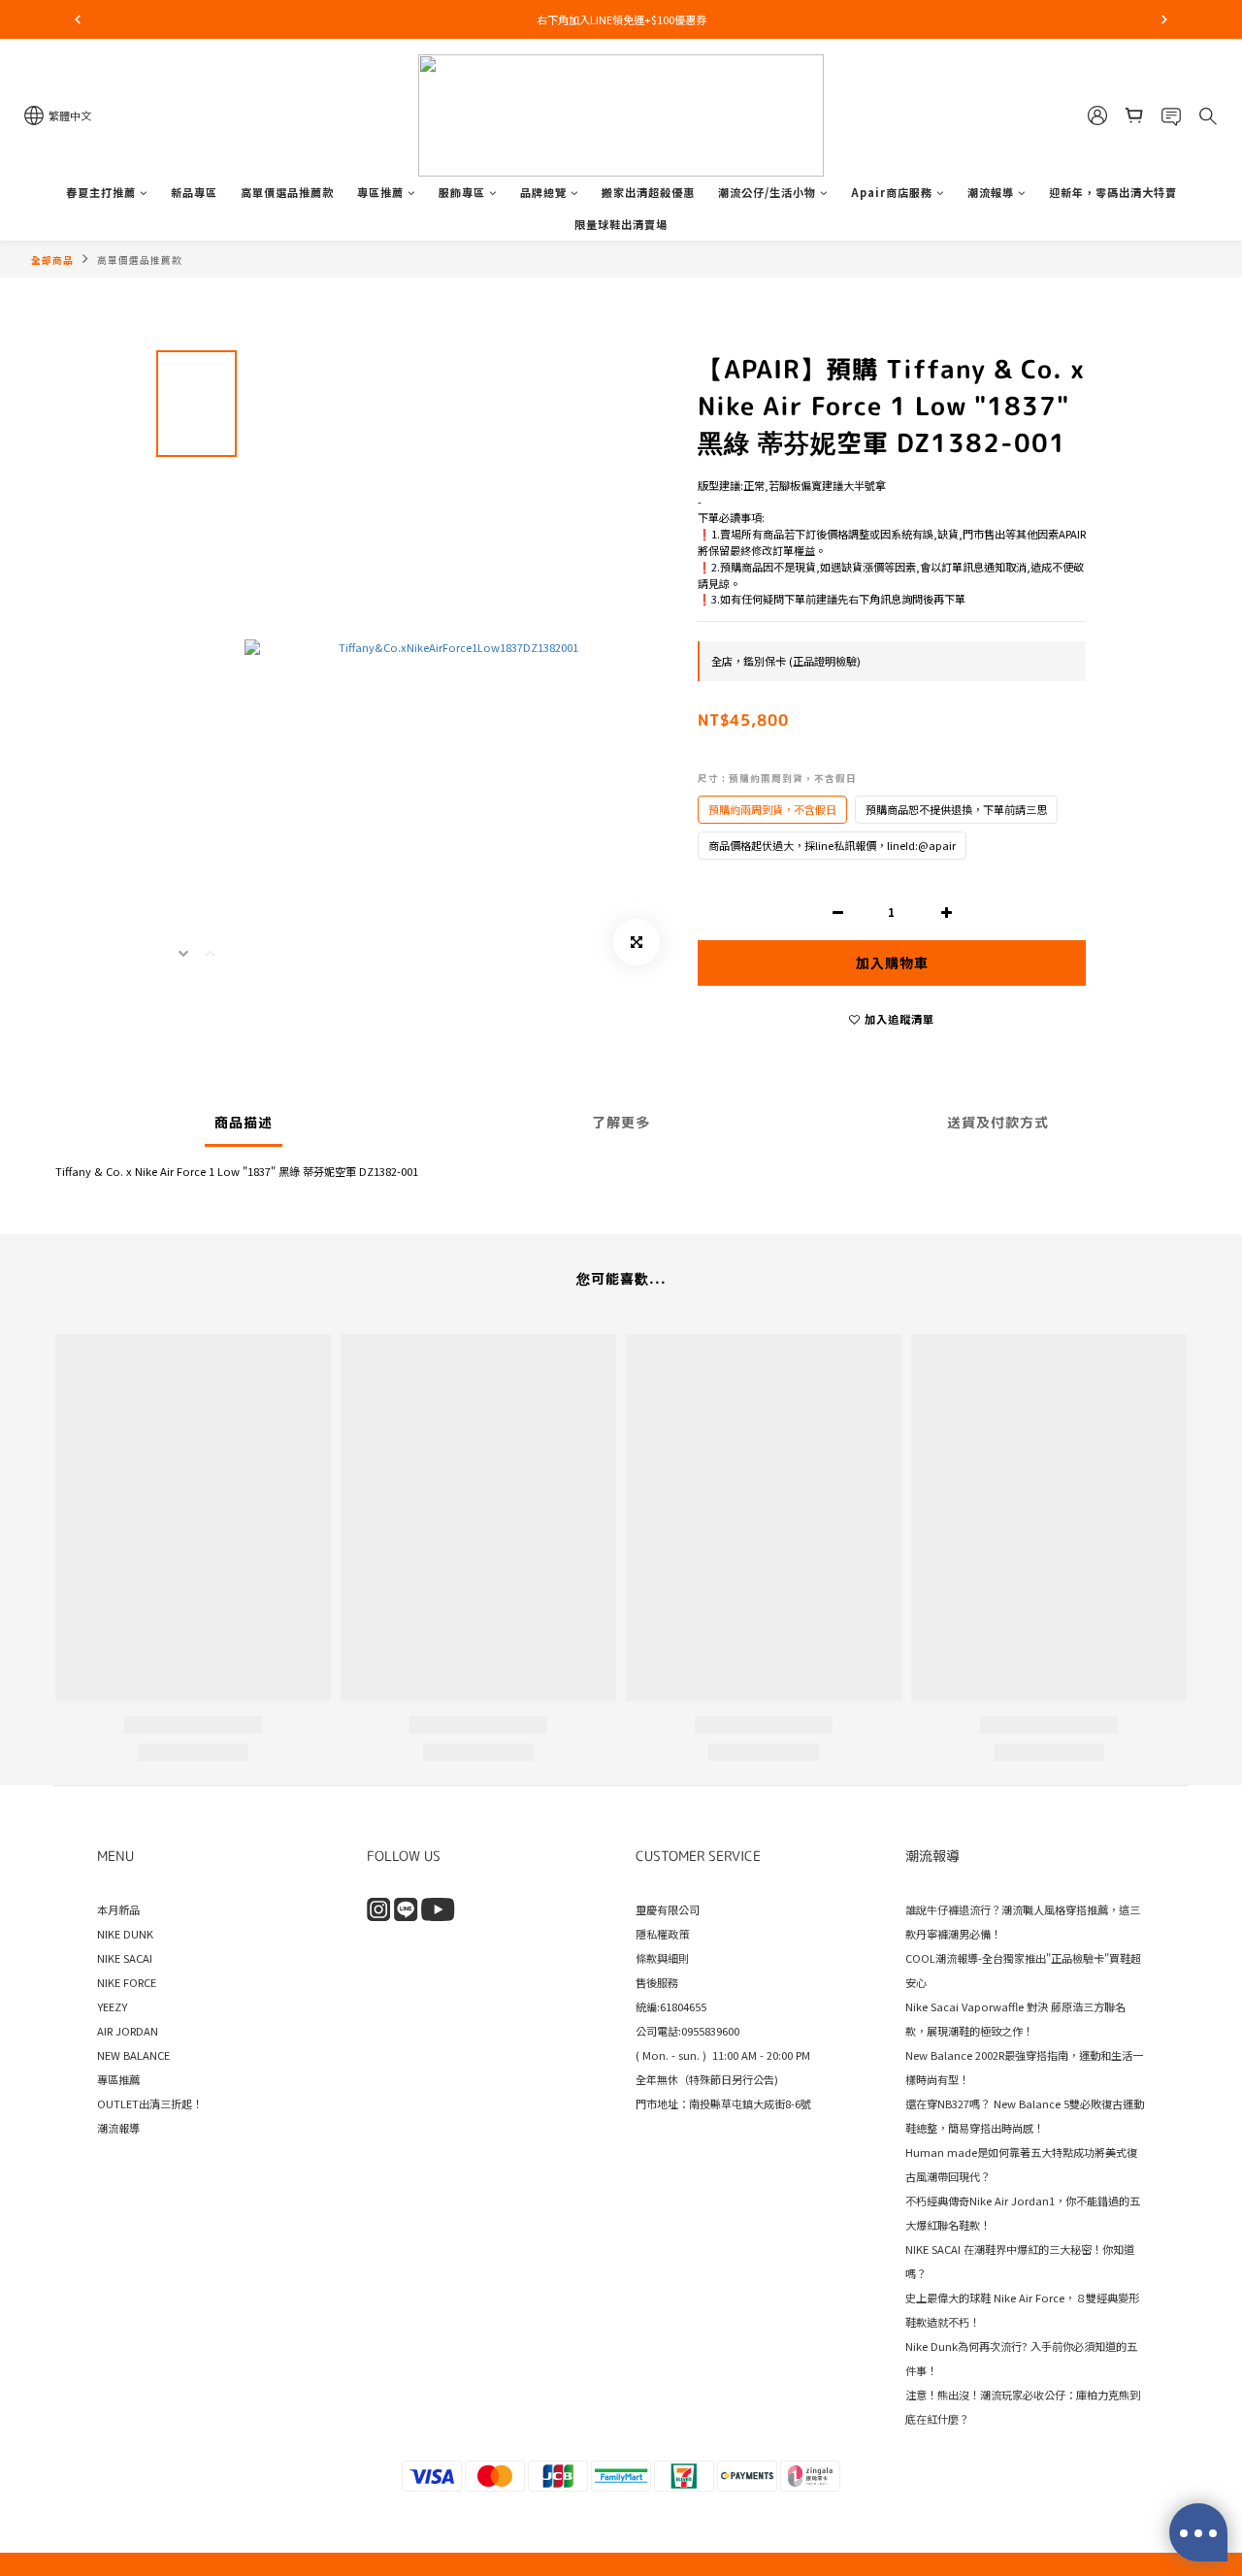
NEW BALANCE (133, 2055)
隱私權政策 (662, 1934)
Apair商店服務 (892, 192)
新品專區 (194, 192)
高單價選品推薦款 (287, 192)
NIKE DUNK (125, 1934)
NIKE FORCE (127, 1982)
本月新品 (118, 1909)
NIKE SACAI (125, 1958)
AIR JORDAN (128, 2031)
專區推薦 (380, 192)
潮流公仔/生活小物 (767, 192)
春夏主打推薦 (101, 192)
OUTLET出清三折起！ (150, 2103)
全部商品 (52, 260)
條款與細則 (662, 1958)
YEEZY (112, 2006)
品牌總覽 (543, 192)
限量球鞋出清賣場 (621, 224)
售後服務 (657, 1982)
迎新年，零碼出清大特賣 (1113, 192)
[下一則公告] (1164, 19)
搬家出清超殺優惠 (648, 192)
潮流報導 (991, 192)
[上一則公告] (78, 19)
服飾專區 (462, 192)
